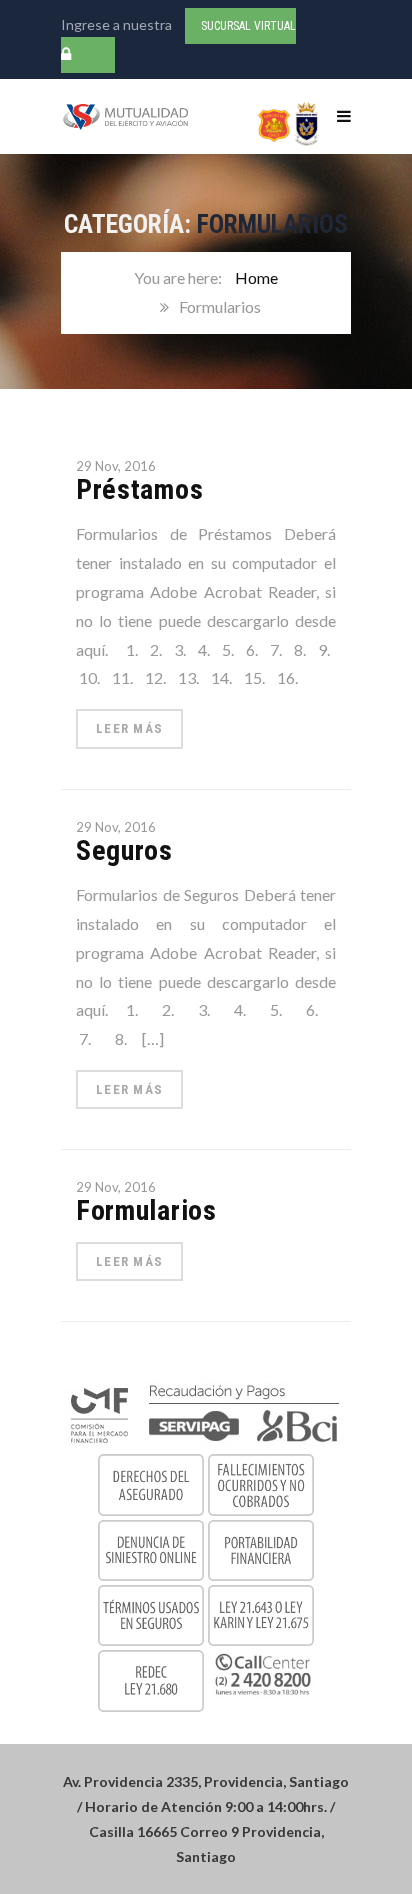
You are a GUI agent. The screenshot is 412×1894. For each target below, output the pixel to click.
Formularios (146, 1210)
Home (256, 277)
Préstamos (139, 489)
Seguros (124, 850)
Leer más (129, 728)
